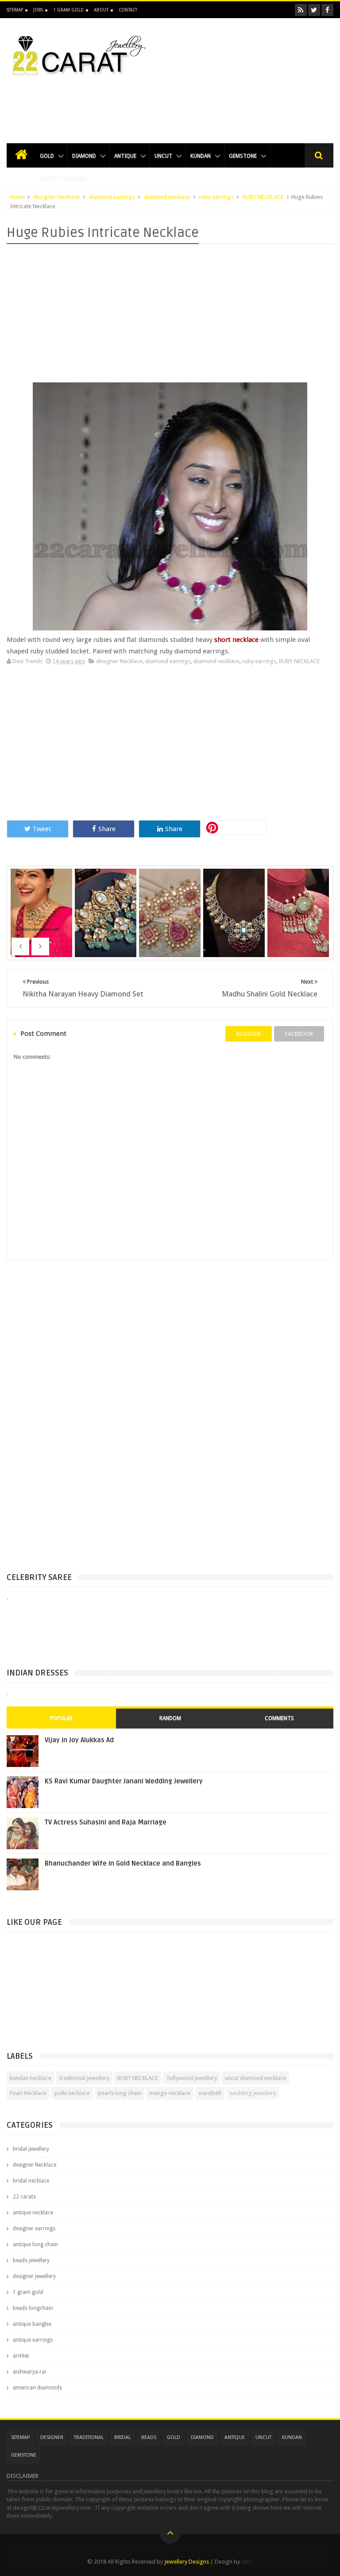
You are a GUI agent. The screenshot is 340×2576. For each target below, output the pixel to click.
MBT (247, 2562)
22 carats (24, 2197)
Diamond (84, 156)
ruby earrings (216, 197)
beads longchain (33, 2308)
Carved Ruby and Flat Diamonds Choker (171, 918)
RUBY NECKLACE (263, 197)
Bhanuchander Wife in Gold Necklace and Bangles (123, 1863)
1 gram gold (28, 2292)
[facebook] (327, 10)
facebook (299, 1034)
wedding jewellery (253, 2093)
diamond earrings (112, 197)
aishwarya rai (29, 2372)
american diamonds (37, 2388)
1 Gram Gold (68, 10)
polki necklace (72, 2093)
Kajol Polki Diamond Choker (42, 901)
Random (170, 1718)
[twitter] (314, 10)
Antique (125, 156)
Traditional (89, 2437)
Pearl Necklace (28, 2093)
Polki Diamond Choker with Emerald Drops (106, 918)
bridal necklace (31, 2181)
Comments (279, 1718)
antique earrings (33, 2340)
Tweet (42, 829)
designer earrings (34, 2229)
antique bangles (32, 2324)
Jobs (38, 10)
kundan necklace (31, 2078)
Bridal (122, 2437)
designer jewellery (34, 2276)
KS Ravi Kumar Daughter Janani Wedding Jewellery (124, 1781)
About (101, 10)
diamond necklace (167, 197)
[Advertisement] (170, 104)
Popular (61, 1718)
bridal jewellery (31, 2149)
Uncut (163, 156)
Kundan (201, 156)
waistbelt (210, 2093)
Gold (47, 156)
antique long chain (35, 2244)
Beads (149, 2437)
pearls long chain (120, 2093)
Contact (128, 10)
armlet (21, 2356)
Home (18, 197)
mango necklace (170, 2093)
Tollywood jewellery (191, 2078)
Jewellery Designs (187, 2562)
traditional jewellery (84, 2078)
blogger (249, 1034)
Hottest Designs (64, 179)
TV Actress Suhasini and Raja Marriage (106, 1822)
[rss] (301, 10)
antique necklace (33, 2213)
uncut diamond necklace (255, 2078)
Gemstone (243, 156)
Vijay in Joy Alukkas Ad (79, 1740)
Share (107, 829)
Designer (52, 2437)
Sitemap (15, 10)
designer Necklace (56, 197)
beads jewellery (31, 2260)
